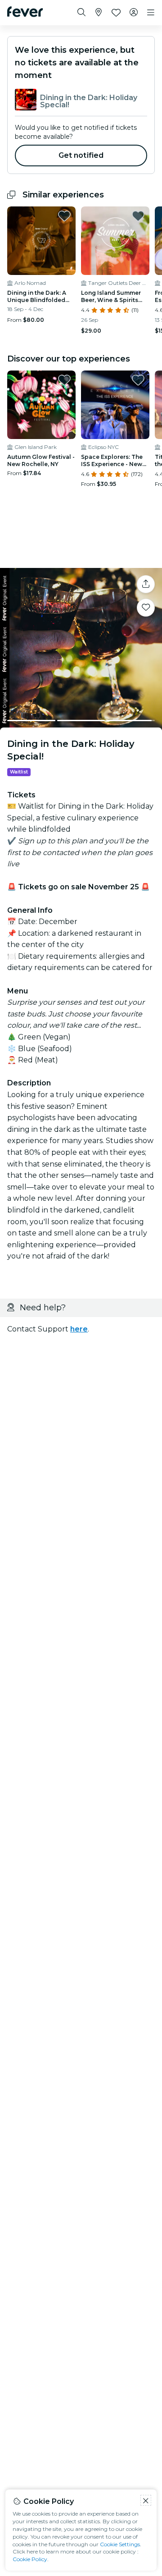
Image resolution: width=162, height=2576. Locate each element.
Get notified (81, 155)
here (79, 1329)
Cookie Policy (30, 2559)
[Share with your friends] (146, 584)
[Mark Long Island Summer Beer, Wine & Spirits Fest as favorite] (138, 216)
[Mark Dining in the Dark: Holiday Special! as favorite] (146, 608)
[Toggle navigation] (151, 13)
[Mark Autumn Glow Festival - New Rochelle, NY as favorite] (64, 380)
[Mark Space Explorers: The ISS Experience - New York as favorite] (138, 380)
